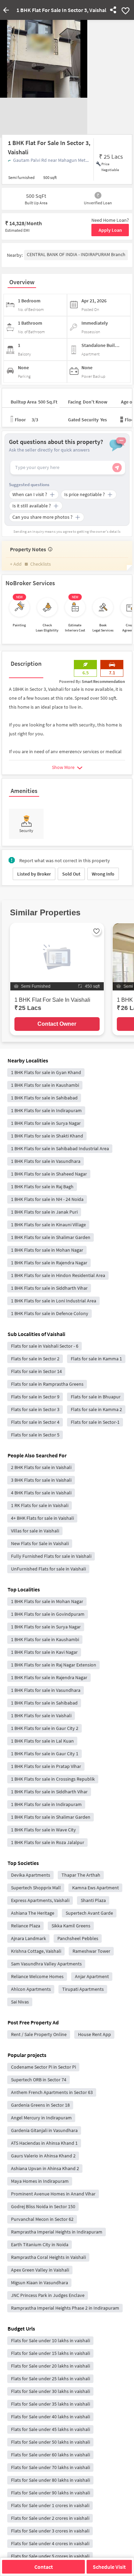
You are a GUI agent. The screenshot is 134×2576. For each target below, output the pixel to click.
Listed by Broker (34, 874)
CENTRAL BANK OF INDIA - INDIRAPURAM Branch (76, 254)
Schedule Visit (109, 2567)
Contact (44, 2567)
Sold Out (71, 874)
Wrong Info (103, 874)
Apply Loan (110, 230)
